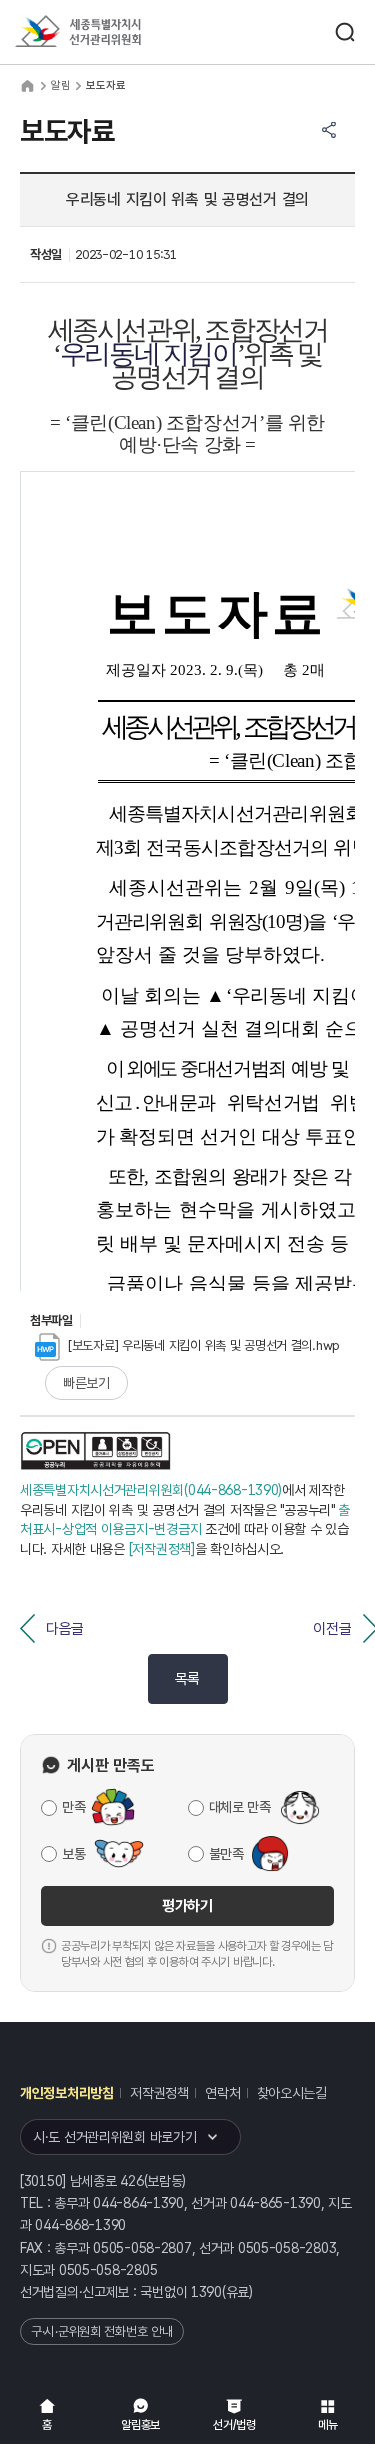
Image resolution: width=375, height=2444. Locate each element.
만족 (73, 1807)
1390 (206, 2292)
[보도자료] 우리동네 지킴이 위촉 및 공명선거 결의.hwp (204, 1345)
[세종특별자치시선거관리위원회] (115, 32)
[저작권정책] (162, 1549)
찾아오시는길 (292, 2093)
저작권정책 (159, 2093)
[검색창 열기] (345, 32)
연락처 (222, 2093)
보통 (73, 1854)
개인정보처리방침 (67, 2093)
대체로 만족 (240, 1807)
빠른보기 (86, 1383)
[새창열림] (95, 1451)
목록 (187, 1679)
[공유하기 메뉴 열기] (329, 130)
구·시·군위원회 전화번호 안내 (102, 2331)
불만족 (226, 1854)
